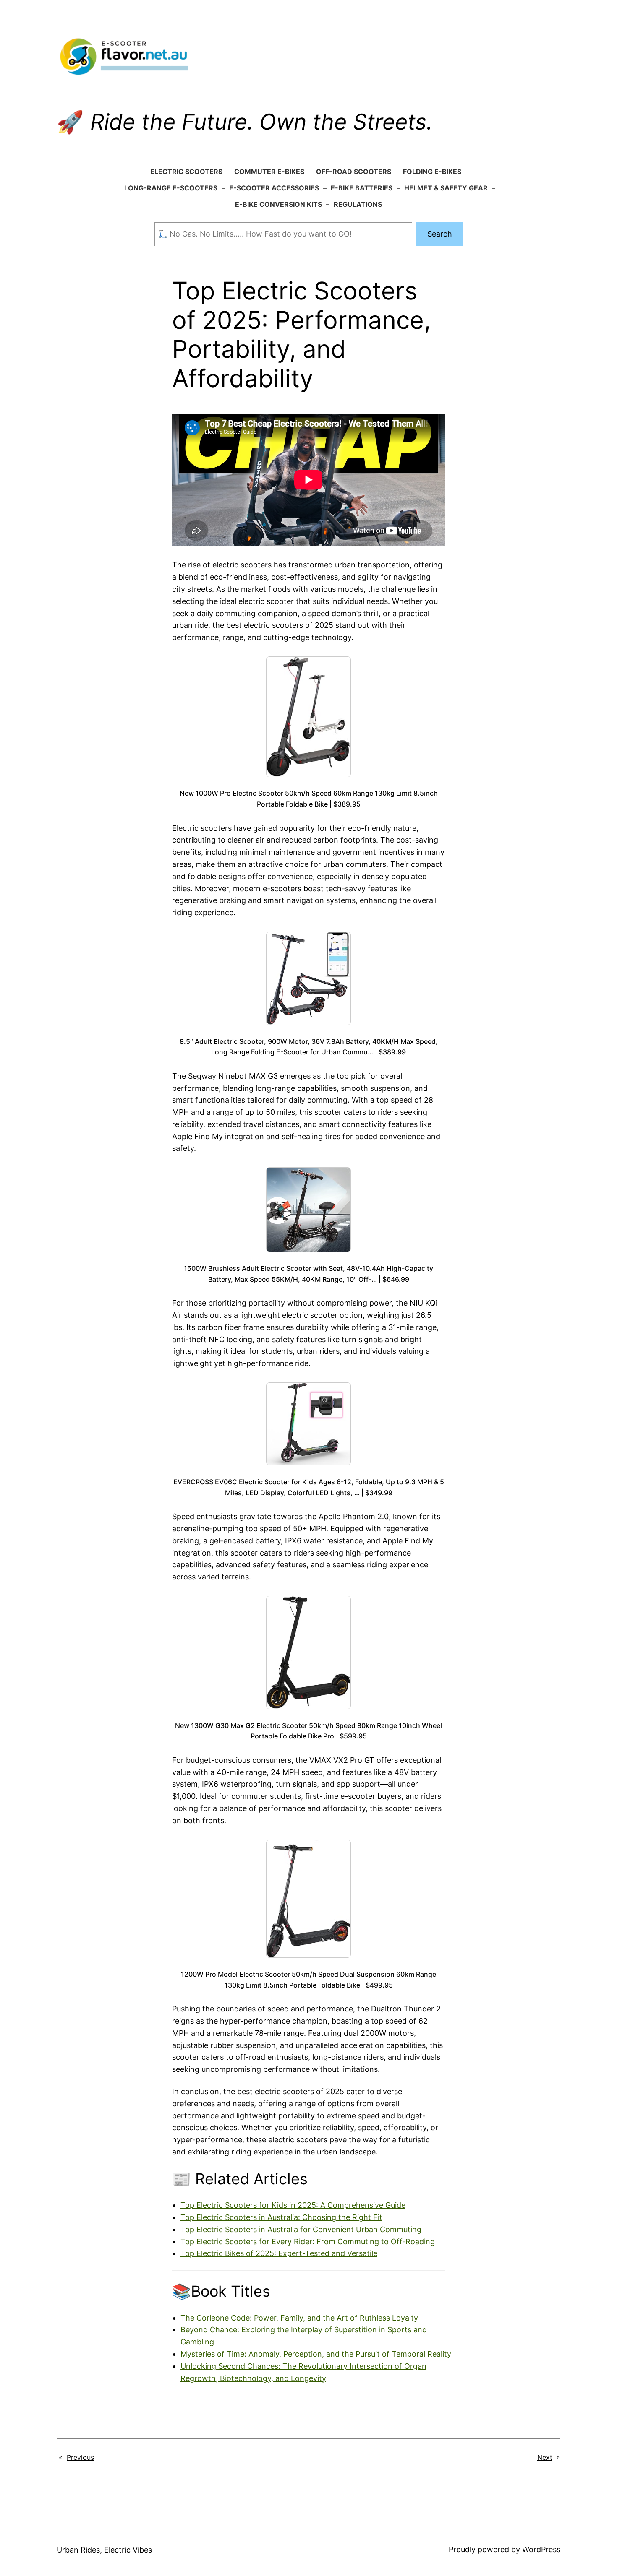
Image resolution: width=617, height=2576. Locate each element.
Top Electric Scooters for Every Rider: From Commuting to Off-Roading (308, 2242)
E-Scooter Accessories (274, 188)
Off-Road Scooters (354, 172)
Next (545, 2457)
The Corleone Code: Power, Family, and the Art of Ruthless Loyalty (299, 2318)
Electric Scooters (186, 172)
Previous (80, 2457)
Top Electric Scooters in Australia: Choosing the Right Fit (281, 2217)
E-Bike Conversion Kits (278, 204)
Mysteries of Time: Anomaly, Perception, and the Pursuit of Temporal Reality (316, 2354)
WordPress (541, 2549)
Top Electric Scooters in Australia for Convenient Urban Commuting (301, 2229)
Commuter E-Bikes (269, 172)
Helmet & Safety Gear (446, 188)
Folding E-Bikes (432, 172)
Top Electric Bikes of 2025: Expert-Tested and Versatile (279, 2253)
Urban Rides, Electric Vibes (104, 2550)
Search (440, 234)
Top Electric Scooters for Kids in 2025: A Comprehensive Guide (293, 2205)
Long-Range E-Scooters (171, 188)
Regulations (358, 204)
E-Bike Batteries (362, 188)
